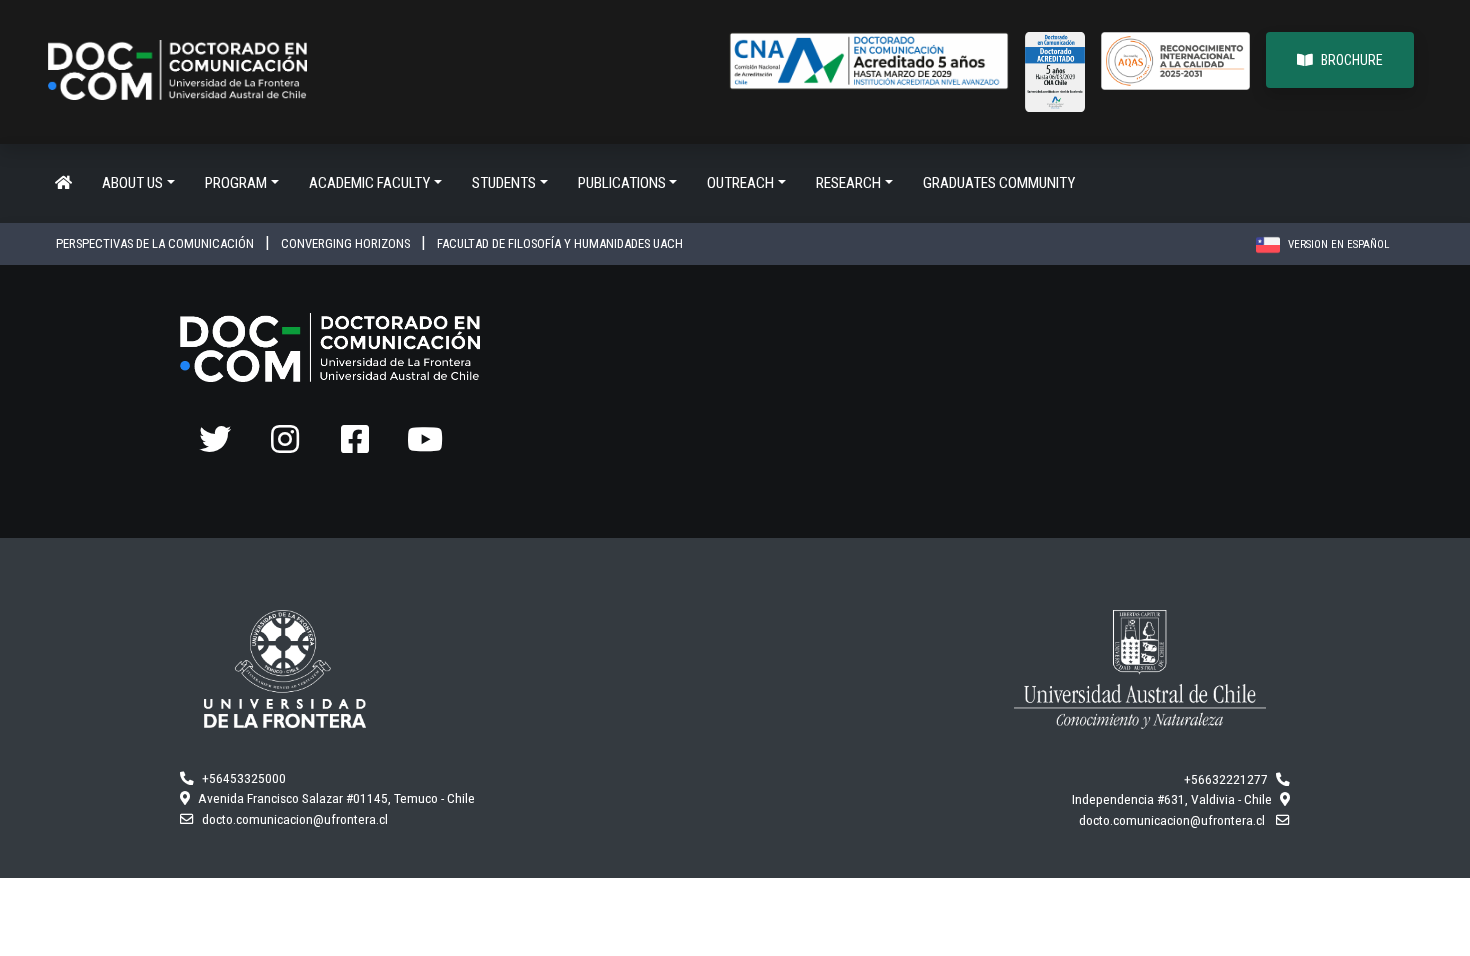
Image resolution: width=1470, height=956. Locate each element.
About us (132, 183)
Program (236, 183)
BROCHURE (1352, 60)
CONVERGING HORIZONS (347, 243)
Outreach (740, 183)
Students (504, 183)
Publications (622, 183)
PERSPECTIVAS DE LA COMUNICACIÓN (156, 243)
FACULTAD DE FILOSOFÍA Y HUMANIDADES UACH (560, 243)
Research (848, 183)
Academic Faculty (369, 183)
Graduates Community (999, 183)
